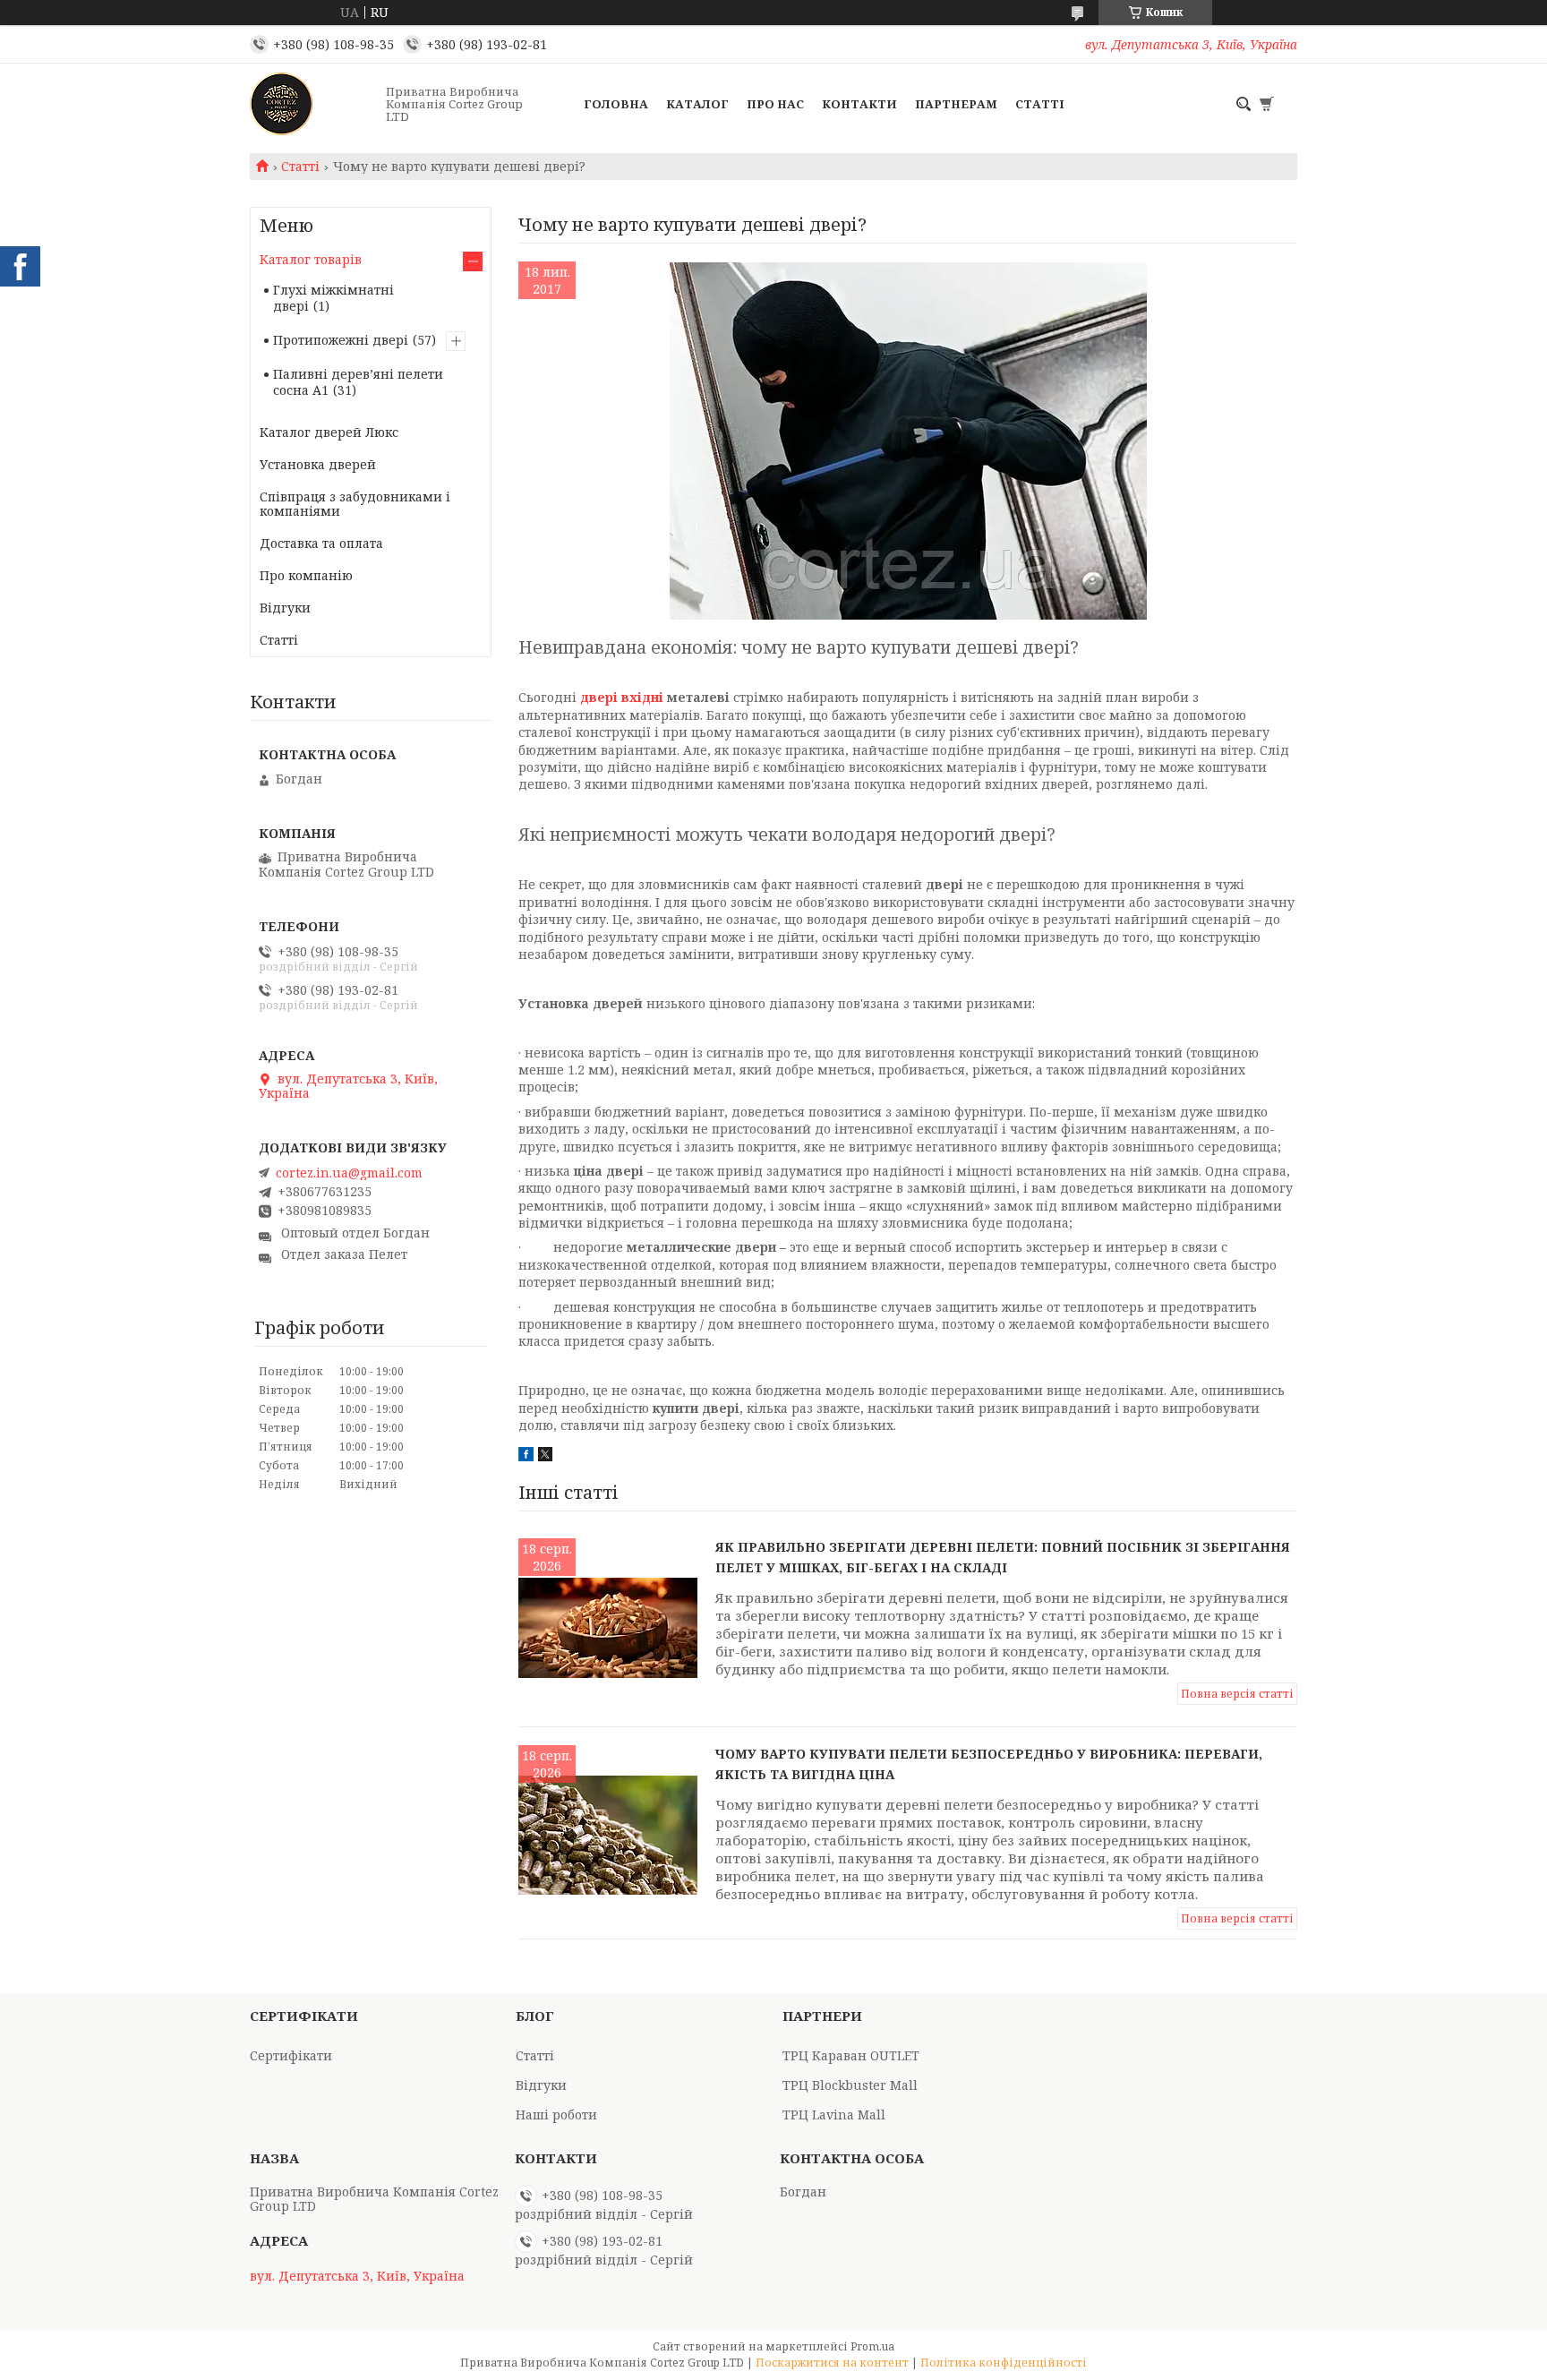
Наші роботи (556, 2115)
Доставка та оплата (321, 543)
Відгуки (285, 608)
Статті (1040, 104)
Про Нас (775, 104)
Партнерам (956, 104)
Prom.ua (872, 2346)
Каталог (697, 104)
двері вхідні (622, 697)
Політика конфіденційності (1004, 2363)
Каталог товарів (311, 259)
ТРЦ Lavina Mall (834, 2115)
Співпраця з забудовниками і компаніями (355, 504)
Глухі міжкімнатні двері (333, 298)
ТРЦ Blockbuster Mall (850, 2085)
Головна (616, 104)
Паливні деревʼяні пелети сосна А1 (358, 382)
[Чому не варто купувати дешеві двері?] (908, 441)
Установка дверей (318, 464)
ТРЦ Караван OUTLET (851, 2055)
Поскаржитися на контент (832, 2363)
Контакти (859, 104)
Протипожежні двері (341, 340)
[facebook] (526, 1456)
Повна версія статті (1237, 1694)
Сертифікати (291, 2055)
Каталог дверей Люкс (329, 432)
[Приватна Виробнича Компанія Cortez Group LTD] (312, 104)
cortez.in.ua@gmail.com (349, 1173)
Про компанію (306, 575)
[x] (545, 1456)
